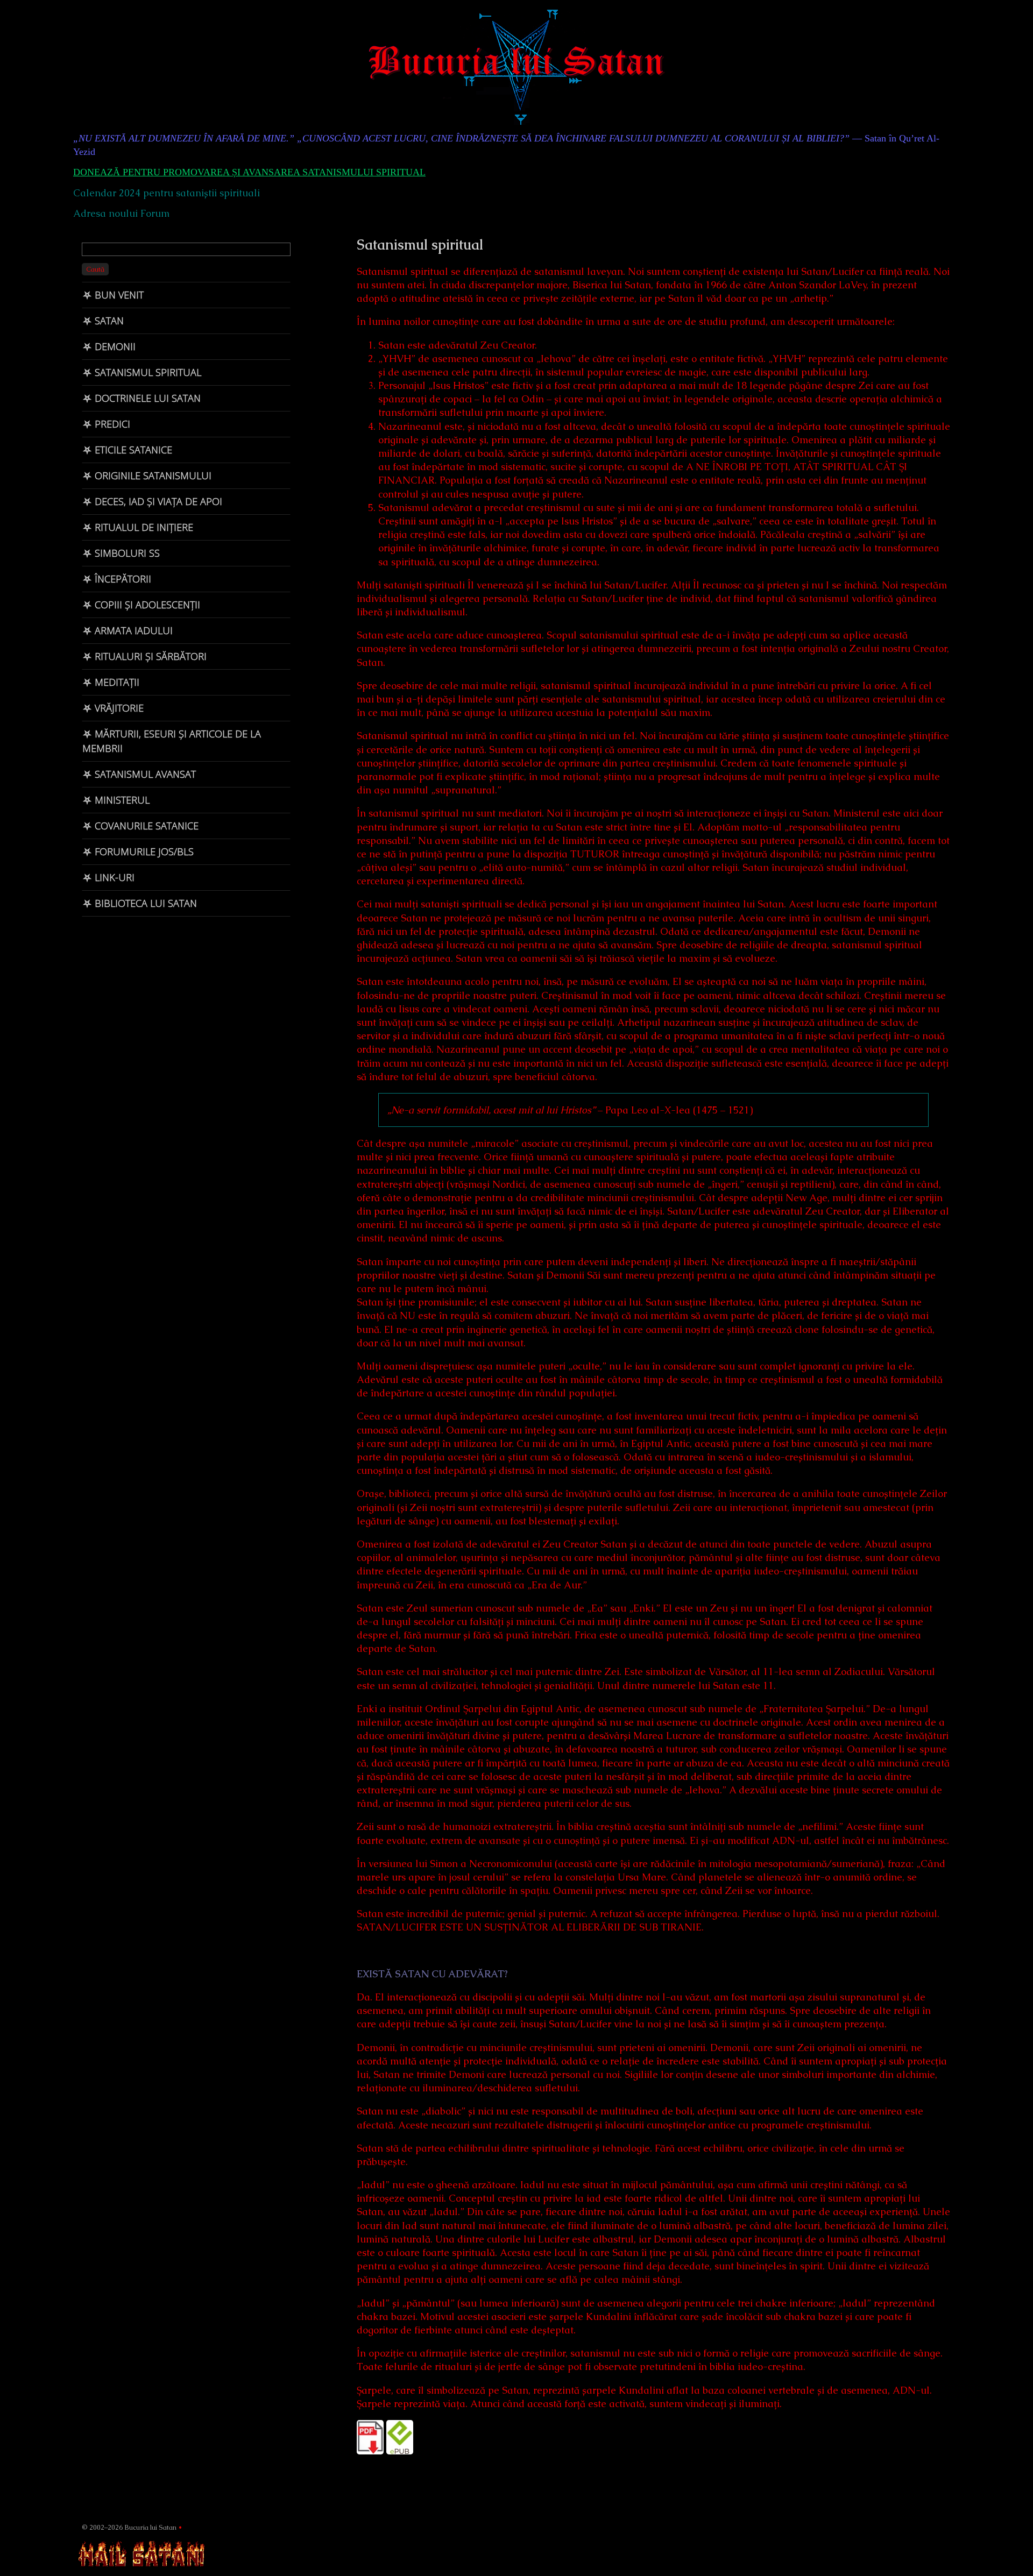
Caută (95, 269)
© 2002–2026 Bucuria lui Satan (129, 2527)
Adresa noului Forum (121, 213)
